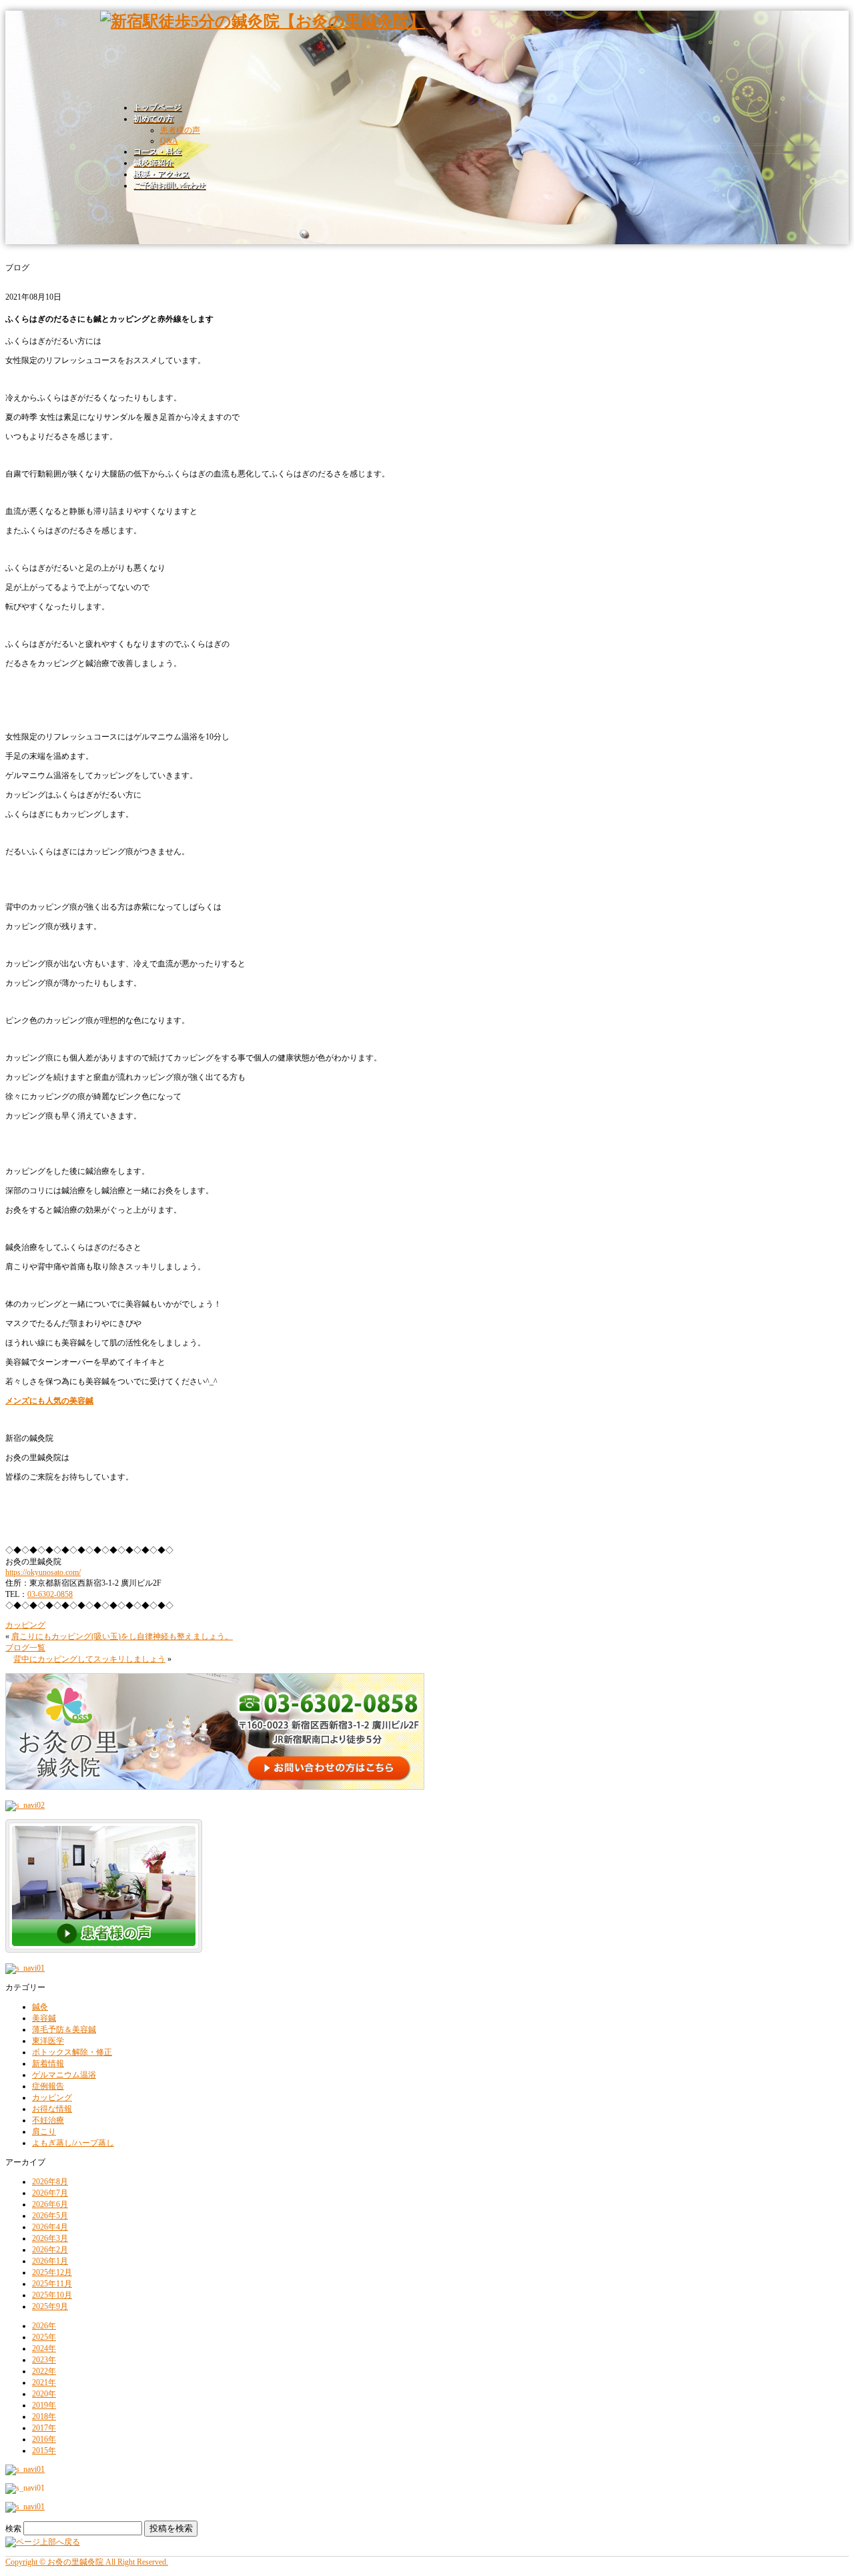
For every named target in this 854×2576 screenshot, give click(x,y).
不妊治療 (48, 2120)
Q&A (169, 141)
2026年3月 (50, 2238)
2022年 (44, 2371)
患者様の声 (180, 130)
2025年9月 (50, 2306)
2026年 (44, 2326)
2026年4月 (50, 2227)
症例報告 (48, 2086)
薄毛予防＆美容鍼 (64, 2029)
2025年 (44, 2337)
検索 (13, 2529)
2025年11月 (52, 2284)
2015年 (44, 2451)
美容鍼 (44, 2018)
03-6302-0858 (50, 1594)
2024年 (44, 2348)
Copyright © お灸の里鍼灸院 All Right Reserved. (87, 2562)
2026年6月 (50, 2204)
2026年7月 (50, 2193)
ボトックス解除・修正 (72, 2052)
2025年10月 (52, 2295)
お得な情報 (52, 2109)
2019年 (44, 2405)
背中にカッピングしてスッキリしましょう (89, 1659)
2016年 (44, 2439)
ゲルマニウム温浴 (64, 2075)
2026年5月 (50, 2216)
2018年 (44, 2417)
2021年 (44, 2382)
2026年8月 (50, 2182)
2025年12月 (52, 2272)
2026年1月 (50, 2261)
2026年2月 (50, 2250)
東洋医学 (48, 2041)
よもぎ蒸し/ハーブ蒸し (73, 2143)
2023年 (44, 2360)
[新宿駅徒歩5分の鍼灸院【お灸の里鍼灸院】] (263, 21)
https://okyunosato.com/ (43, 1572)
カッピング (25, 1625)
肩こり (44, 2132)
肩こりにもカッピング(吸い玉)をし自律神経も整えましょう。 (122, 1636)
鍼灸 (40, 2007)
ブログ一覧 (25, 1648)
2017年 (44, 2428)
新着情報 (48, 2063)
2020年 (44, 2394)
